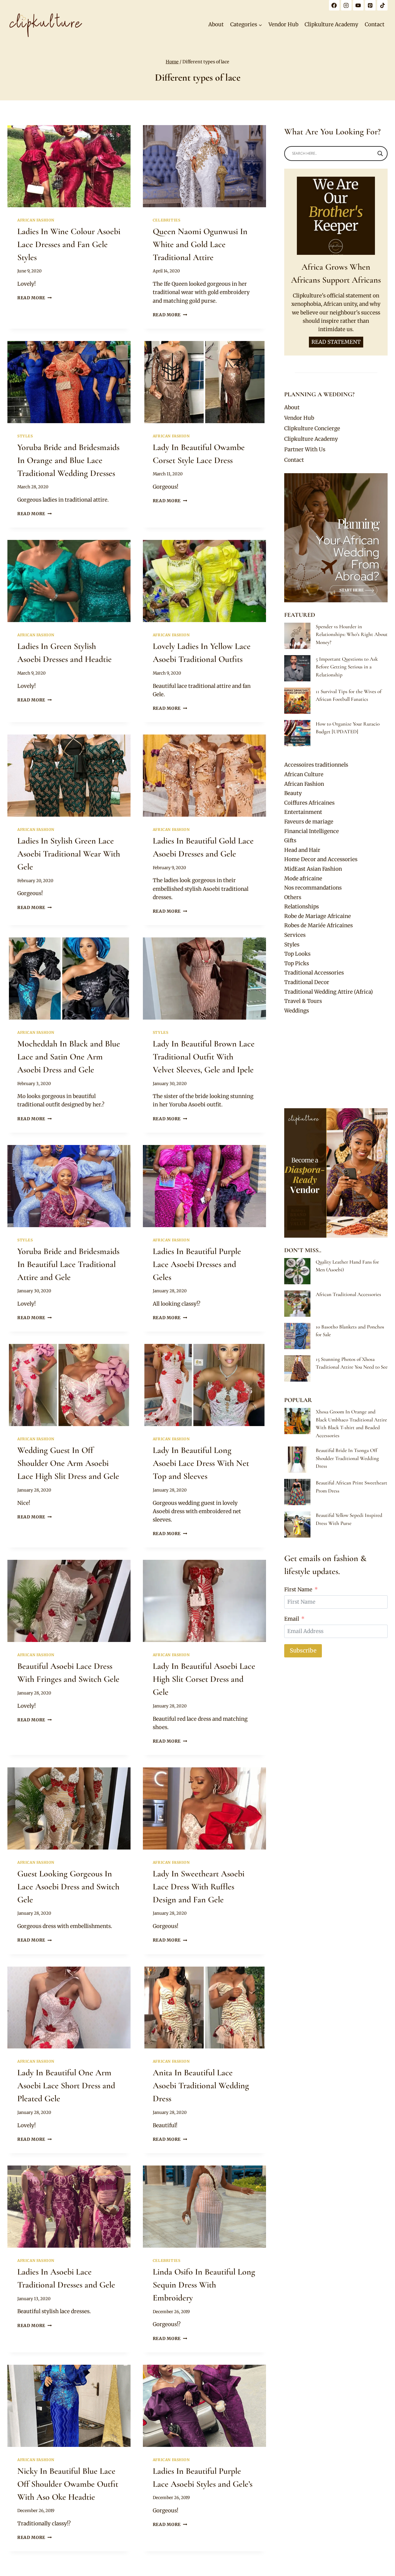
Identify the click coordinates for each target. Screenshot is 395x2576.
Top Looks (297, 954)
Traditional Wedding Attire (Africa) (328, 992)
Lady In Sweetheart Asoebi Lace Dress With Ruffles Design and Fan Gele (199, 1887)
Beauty (293, 793)
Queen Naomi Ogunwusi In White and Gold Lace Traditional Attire (200, 244)
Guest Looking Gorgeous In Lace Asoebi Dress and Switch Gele (68, 1887)
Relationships (301, 907)
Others (293, 897)
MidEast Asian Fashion (313, 869)
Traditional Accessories (314, 973)
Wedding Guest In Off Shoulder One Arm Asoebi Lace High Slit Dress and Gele (68, 1463)
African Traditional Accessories (348, 1294)
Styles (25, 436)
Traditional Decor (307, 982)
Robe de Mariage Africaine (318, 916)
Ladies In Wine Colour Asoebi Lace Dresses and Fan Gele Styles (69, 244)
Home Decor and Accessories (321, 859)
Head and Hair (302, 850)
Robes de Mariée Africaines (318, 925)
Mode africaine (303, 878)
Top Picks (297, 963)
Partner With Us (305, 449)
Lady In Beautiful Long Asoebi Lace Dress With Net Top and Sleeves (201, 1463)
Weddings (297, 1011)
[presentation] (69, 166)
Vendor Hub (283, 24)
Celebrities (167, 220)
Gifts (290, 840)
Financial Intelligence (312, 831)
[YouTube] (358, 5)
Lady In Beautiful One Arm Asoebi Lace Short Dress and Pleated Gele (66, 2086)
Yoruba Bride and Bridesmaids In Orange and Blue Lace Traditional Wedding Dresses (68, 460)
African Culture (304, 774)
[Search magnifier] (380, 154)
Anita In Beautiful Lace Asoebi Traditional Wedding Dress (201, 2086)
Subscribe (303, 1650)
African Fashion (36, 220)
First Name (298, 1589)
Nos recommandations (313, 888)
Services (295, 935)
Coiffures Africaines (309, 803)
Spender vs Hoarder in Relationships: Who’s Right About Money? (352, 634)
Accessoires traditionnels (316, 765)
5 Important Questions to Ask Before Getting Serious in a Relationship (347, 667)
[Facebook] (334, 5)
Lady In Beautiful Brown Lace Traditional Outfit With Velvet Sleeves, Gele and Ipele (204, 1057)
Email (292, 1619)
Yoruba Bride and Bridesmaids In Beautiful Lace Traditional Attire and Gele (68, 1264)
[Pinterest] (370, 5)
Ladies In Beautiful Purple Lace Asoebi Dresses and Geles (197, 1264)
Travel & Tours (303, 1001)
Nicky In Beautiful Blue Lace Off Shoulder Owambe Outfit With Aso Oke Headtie (68, 2484)
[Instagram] (346, 5)
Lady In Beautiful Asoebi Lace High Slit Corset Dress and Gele (204, 1679)
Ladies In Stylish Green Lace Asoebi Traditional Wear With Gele (69, 854)
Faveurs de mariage (309, 822)
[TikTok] (382, 5)
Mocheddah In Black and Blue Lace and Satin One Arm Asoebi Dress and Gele (69, 1057)
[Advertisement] (336, 1062)
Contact (375, 24)
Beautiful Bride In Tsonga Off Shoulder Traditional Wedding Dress (347, 1458)
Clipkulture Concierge (312, 428)
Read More (35, 298)
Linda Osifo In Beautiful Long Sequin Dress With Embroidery (204, 2285)
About (216, 24)
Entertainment (303, 812)
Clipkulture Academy (331, 24)
